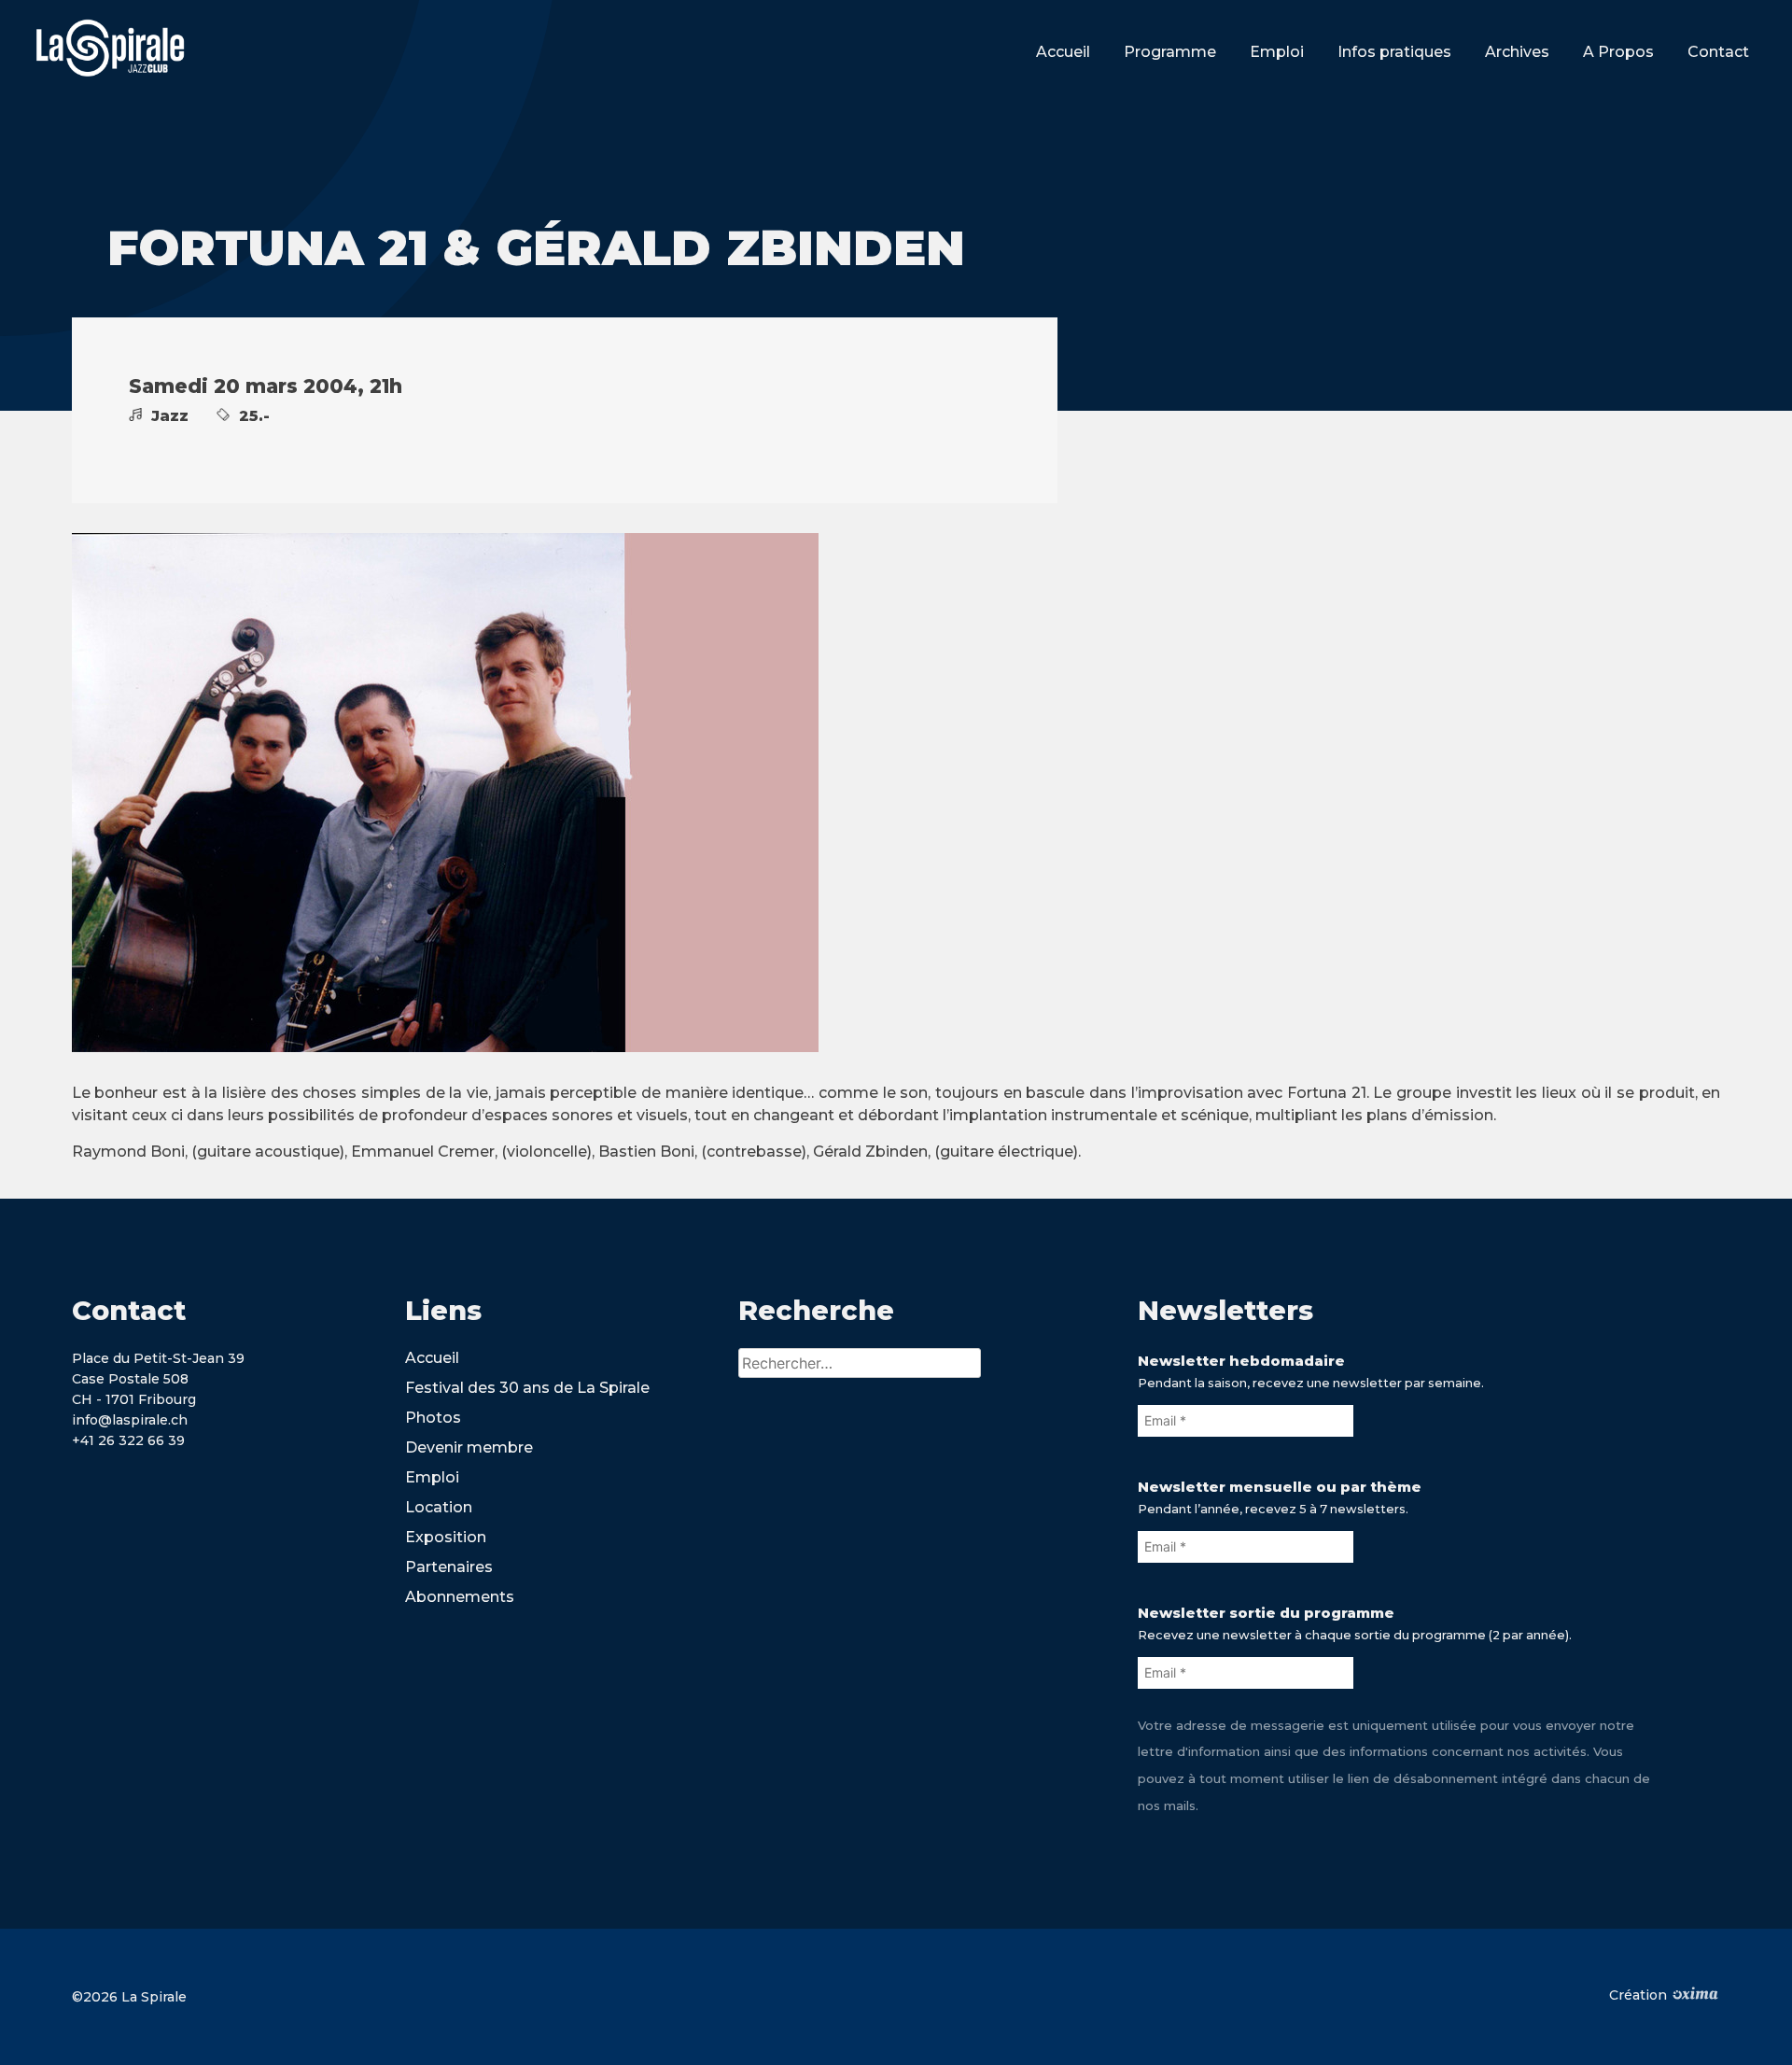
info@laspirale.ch (130, 1420)
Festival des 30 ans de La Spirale (527, 1388)
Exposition (446, 1537)
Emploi (1277, 52)
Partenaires (449, 1567)
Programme (1170, 52)
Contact (1718, 52)
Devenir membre (469, 1447)
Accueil (1063, 52)
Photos (433, 1418)
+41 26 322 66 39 (128, 1440)
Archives (1517, 52)
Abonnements (460, 1597)
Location (439, 1507)
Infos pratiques (1394, 52)
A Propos (1618, 52)
